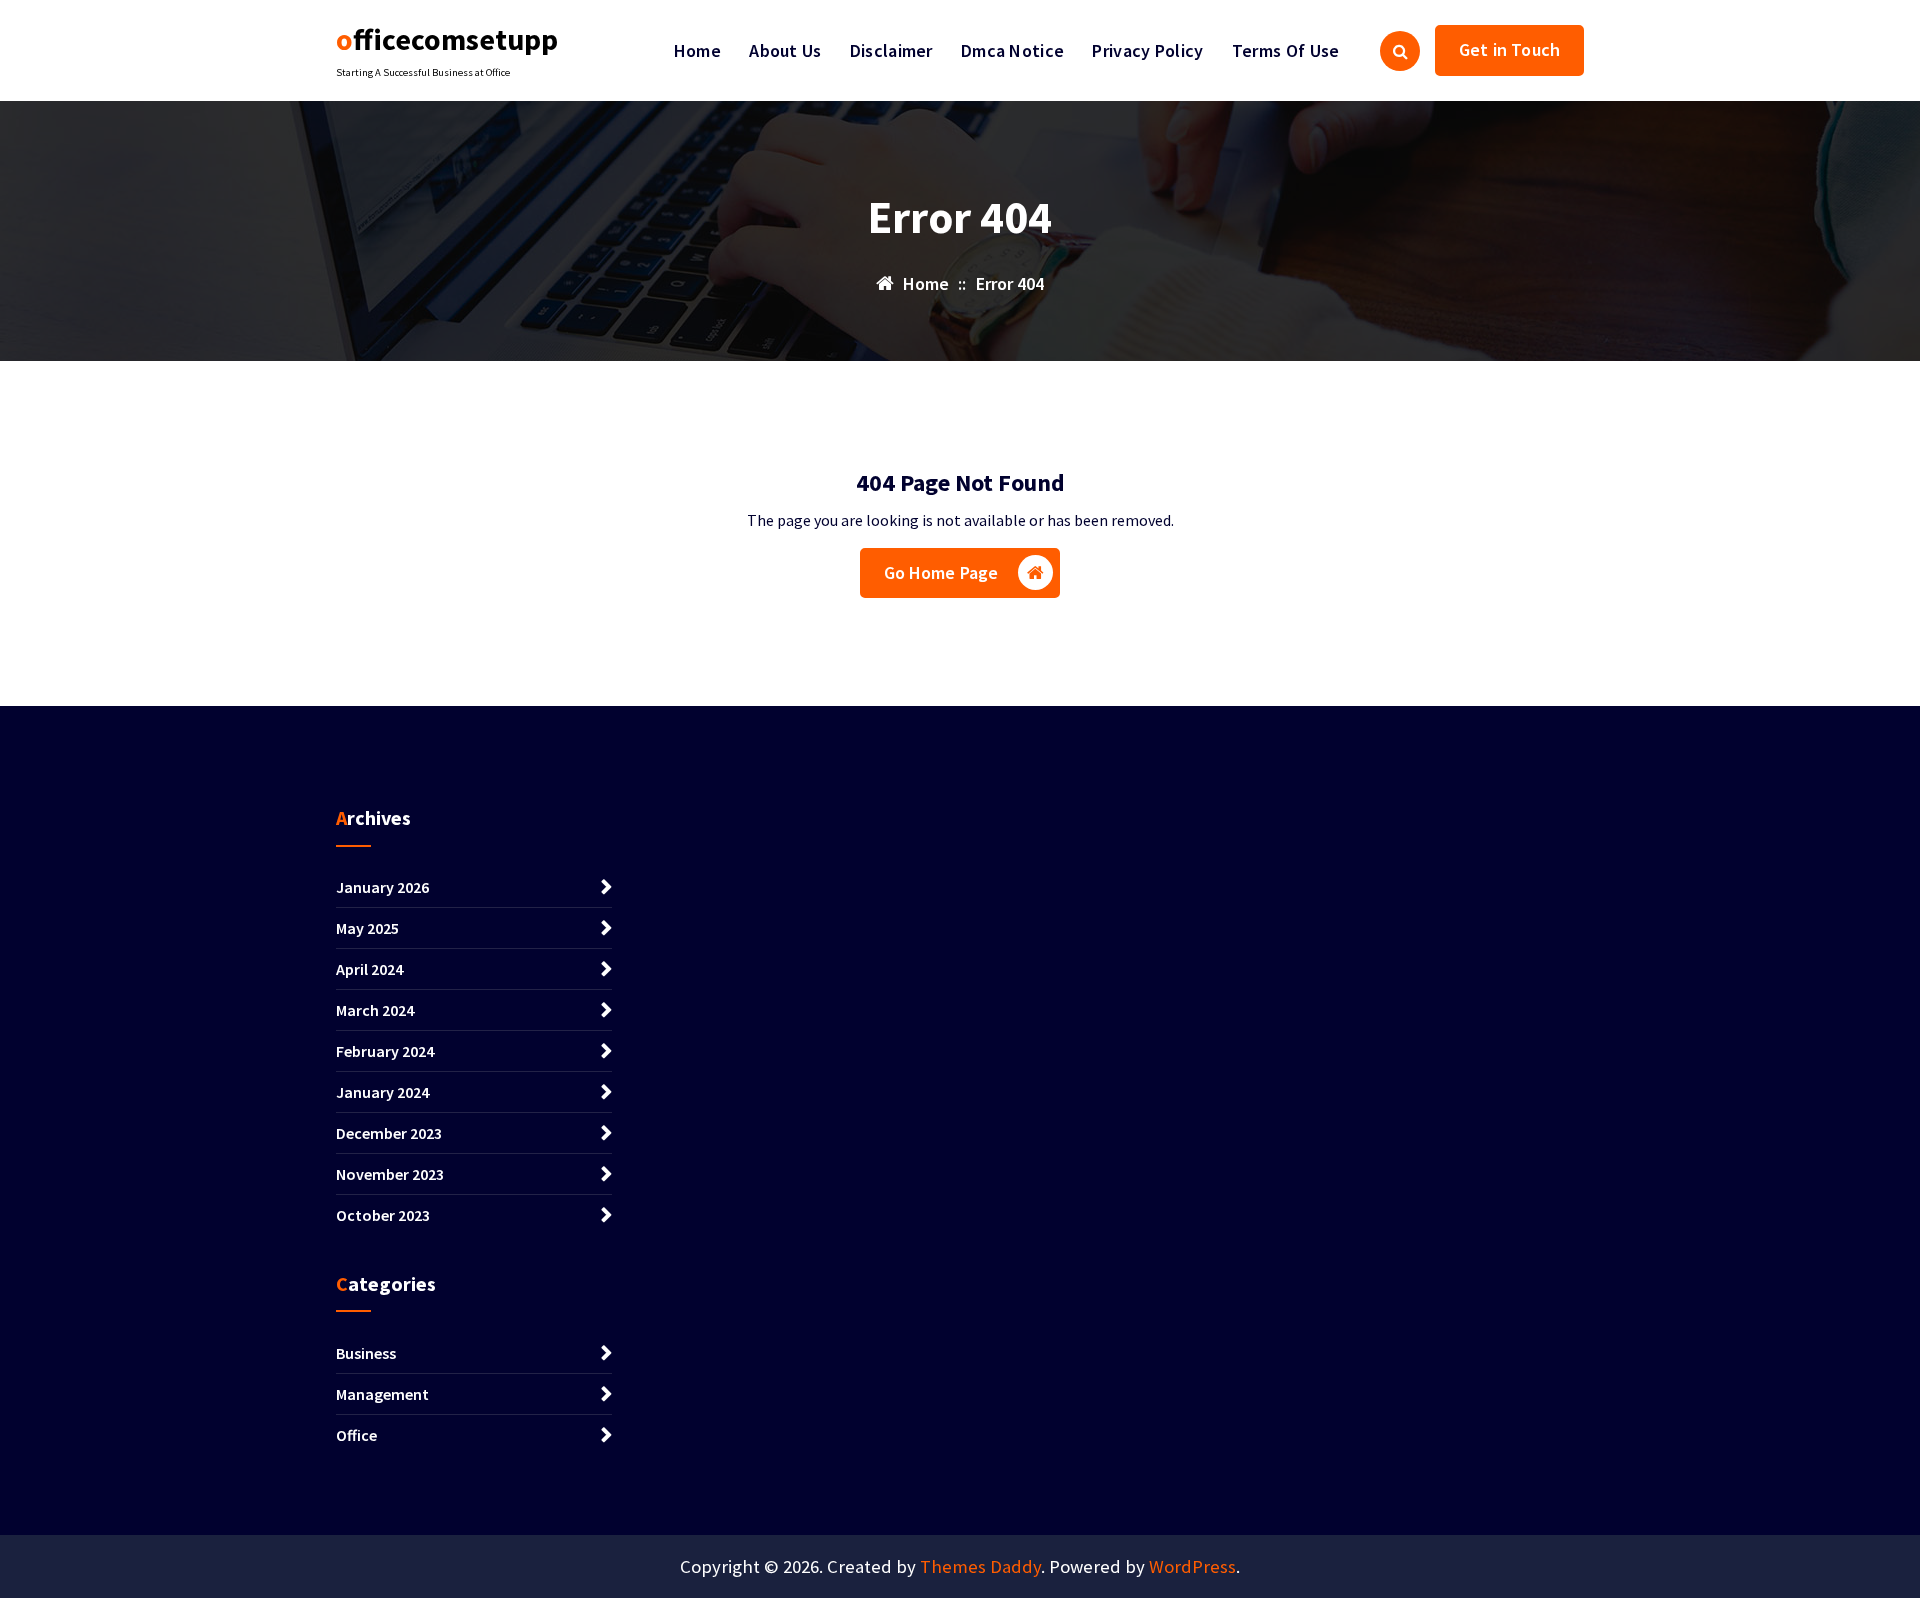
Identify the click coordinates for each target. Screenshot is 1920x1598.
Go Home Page (941, 572)
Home (697, 50)
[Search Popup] (1400, 51)
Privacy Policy (1147, 50)
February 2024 (385, 1051)
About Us (785, 50)
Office (356, 1435)
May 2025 (367, 928)
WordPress (1192, 1566)
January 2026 (382, 887)
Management (382, 1394)
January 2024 (382, 1092)
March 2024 (375, 1010)
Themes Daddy (980, 1566)
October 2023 (383, 1215)
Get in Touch (1509, 49)
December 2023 (389, 1133)
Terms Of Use (1286, 50)
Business (366, 1353)
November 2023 (390, 1174)
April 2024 (369, 969)
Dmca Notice (1012, 50)
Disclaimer (891, 50)
